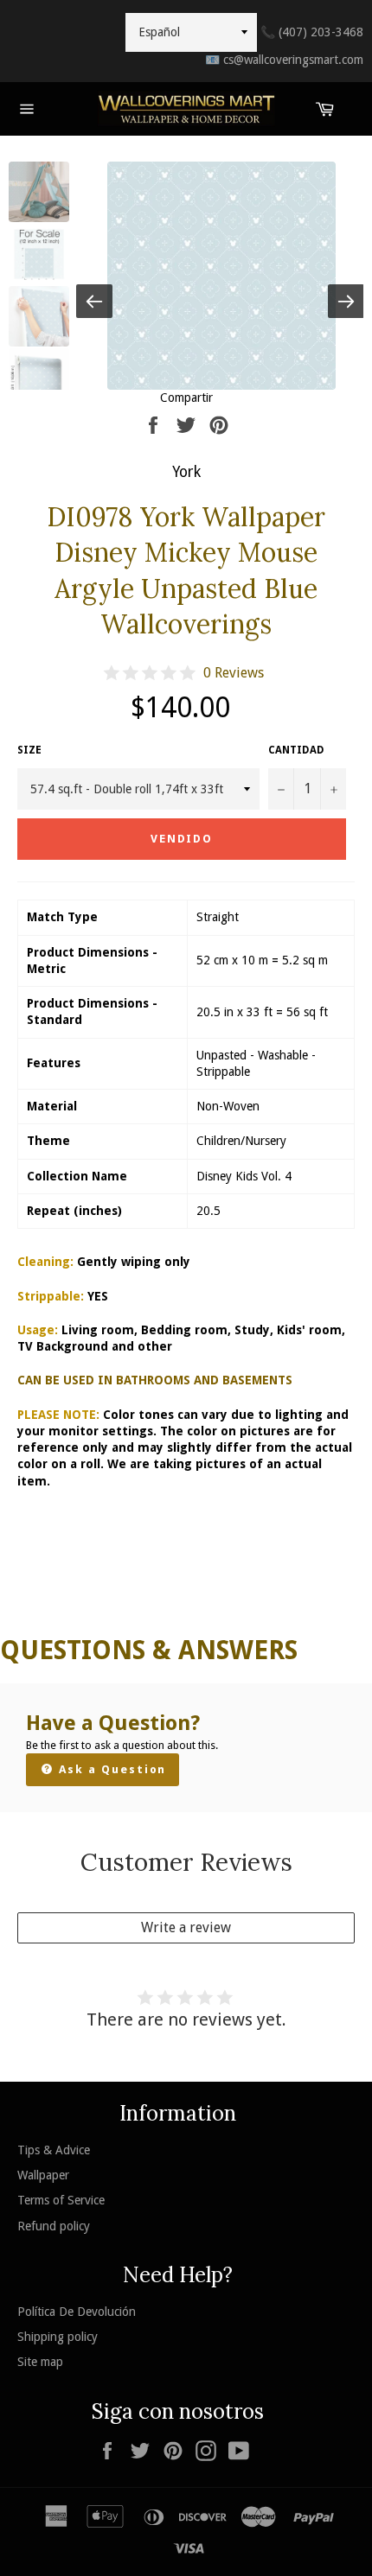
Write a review (186, 1927)
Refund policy (54, 2226)
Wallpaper (43, 2175)
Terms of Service (61, 2200)
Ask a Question (110, 1769)
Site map (40, 2362)
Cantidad (296, 750)
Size (29, 750)
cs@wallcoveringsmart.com (284, 60)
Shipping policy (58, 2337)
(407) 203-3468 (312, 32)
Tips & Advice (54, 2150)
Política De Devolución (77, 2312)
